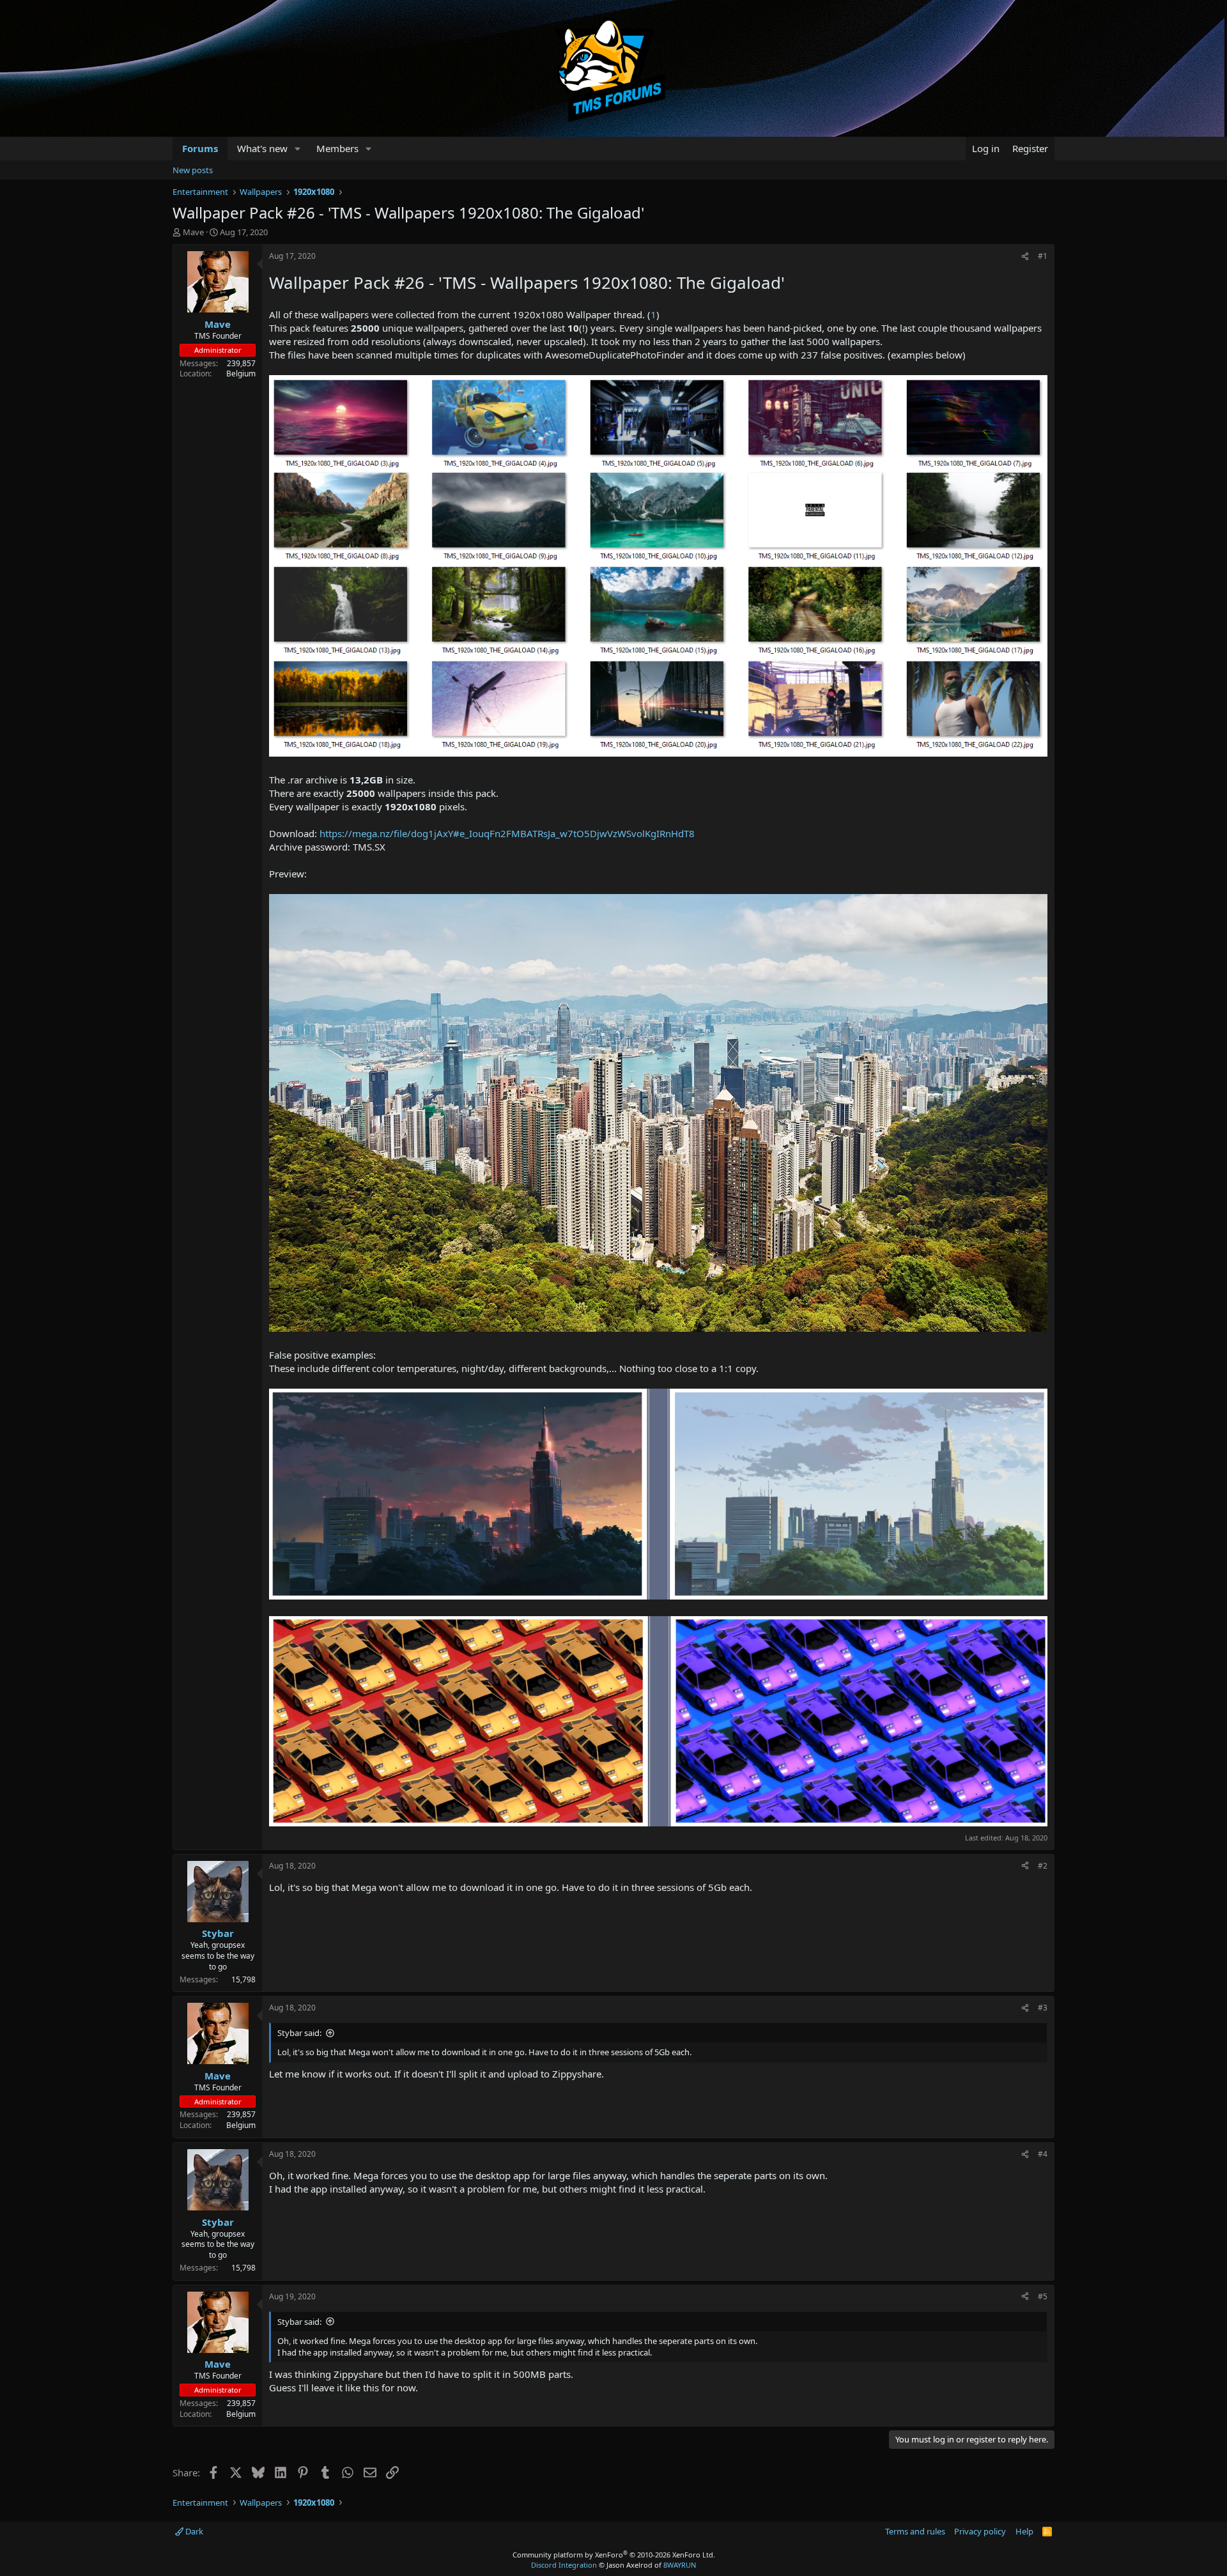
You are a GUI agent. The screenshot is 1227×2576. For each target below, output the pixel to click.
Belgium (241, 374)
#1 (1043, 256)
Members (337, 148)
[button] (298, 149)
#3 (1043, 2008)
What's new (262, 148)
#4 (1043, 2154)
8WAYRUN (680, 2565)
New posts (193, 170)
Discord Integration (564, 2565)
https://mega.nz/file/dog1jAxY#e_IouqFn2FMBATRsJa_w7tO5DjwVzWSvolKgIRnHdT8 (507, 833)
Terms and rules (915, 2531)
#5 (1043, 2296)
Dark (193, 2531)
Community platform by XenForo (614, 2555)
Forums (200, 148)
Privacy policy (980, 2531)
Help (1024, 2531)
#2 (1043, 1866)
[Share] (1025, 257)
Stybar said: (299, 2033)
